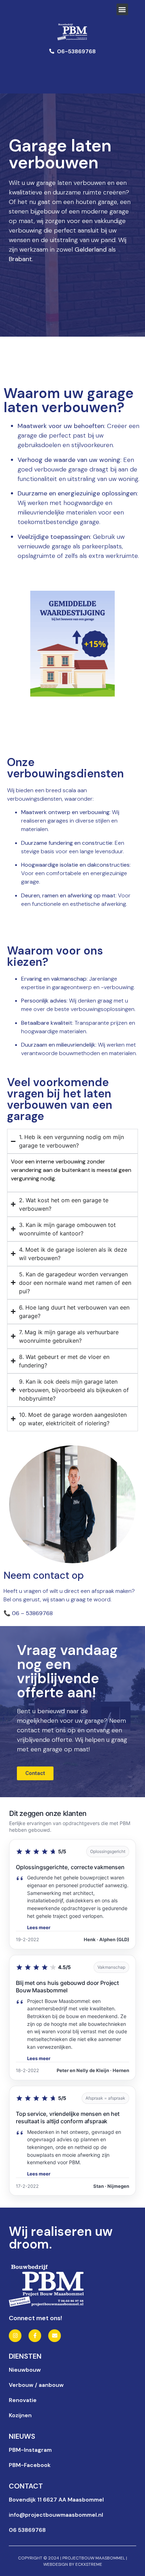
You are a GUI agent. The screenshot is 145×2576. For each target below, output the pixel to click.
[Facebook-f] (35, 2336)
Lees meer (39, 1927)
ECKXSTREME (89, 2564)
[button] (122, 9)
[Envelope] (55, 2336)
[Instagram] (15, 2336)
